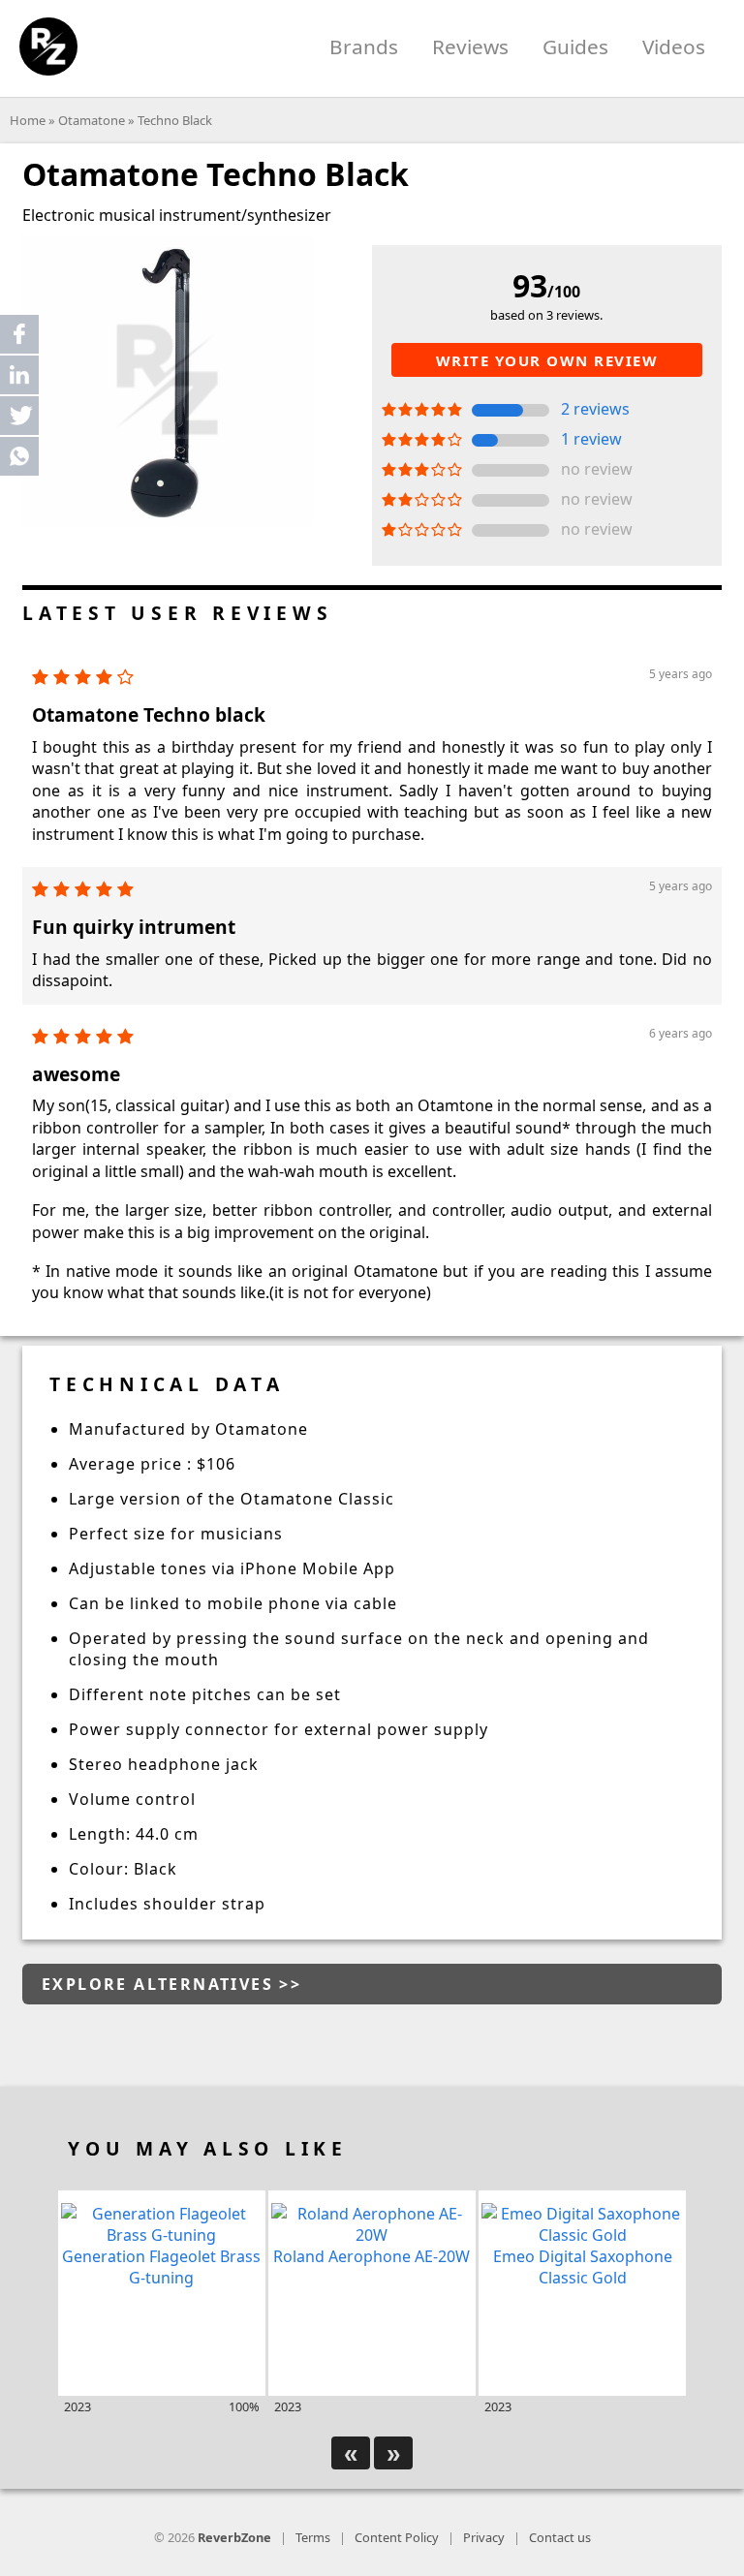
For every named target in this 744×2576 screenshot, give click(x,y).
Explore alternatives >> (171, 1984)
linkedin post (21, 379)
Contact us (560, 2537)
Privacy (484, 2537)
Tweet (19, 416)
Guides (575, 47)
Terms (313, 2537)
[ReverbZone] (48, 47)
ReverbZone (234, 2537)
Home (28, 120)
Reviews (470, 47)
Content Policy (397, 2537)
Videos (674, 47)
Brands (364, 47)
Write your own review (547, 360)
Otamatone (92, 120)
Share (19, 334)
